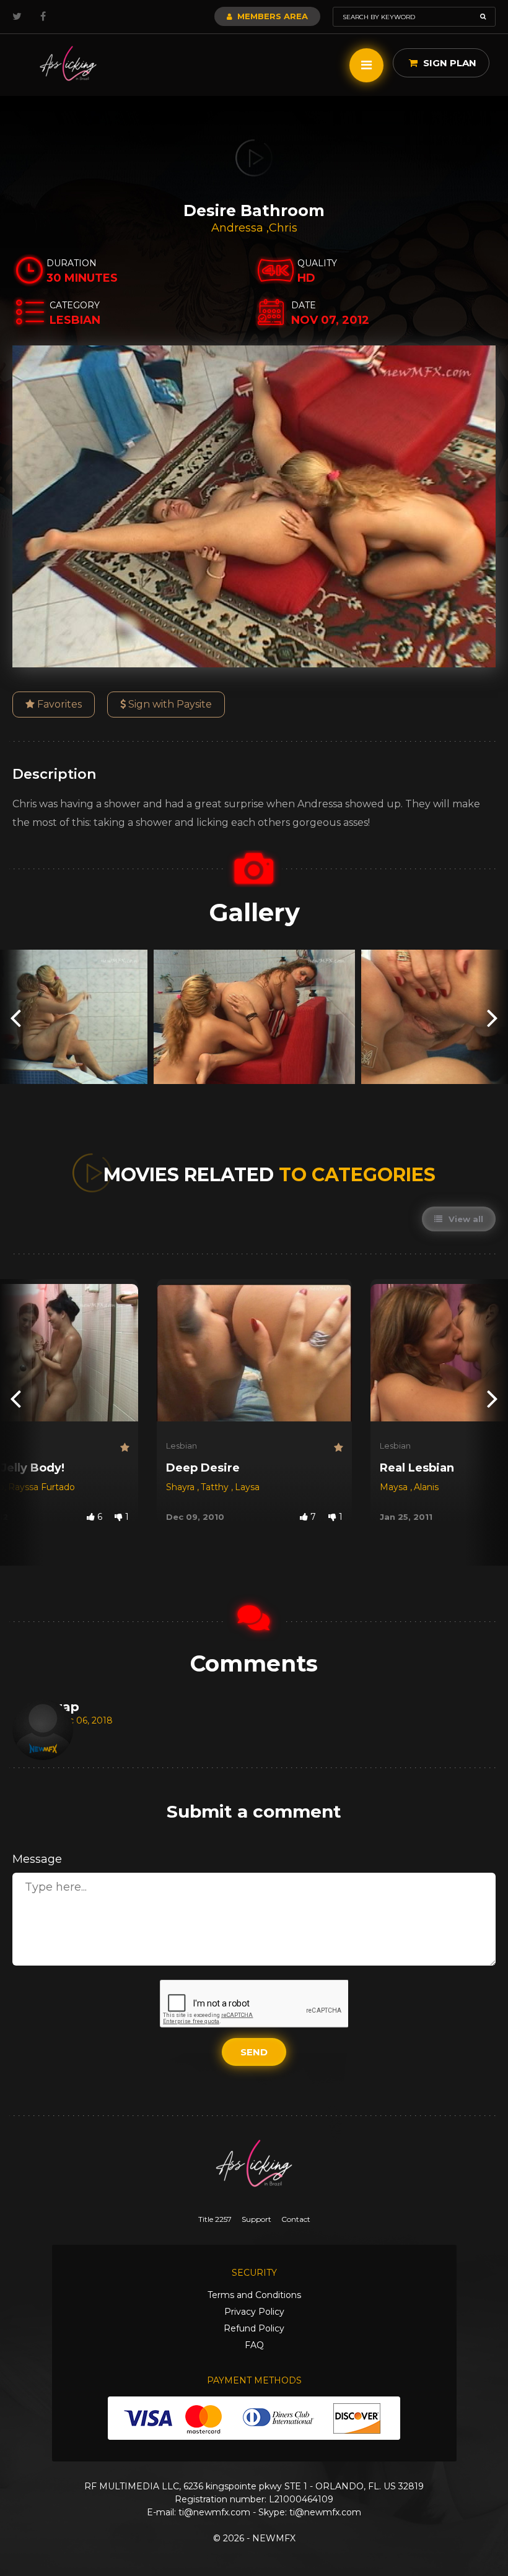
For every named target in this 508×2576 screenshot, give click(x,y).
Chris (283, 228)
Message (37, 1859)
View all (465, 1219)
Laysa (247, 1487)
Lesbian (182, 1446)
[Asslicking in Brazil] (68, 63)
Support (256, 2219)
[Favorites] (125, 1448)
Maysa (395, 1487)
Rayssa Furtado (42, 1487)
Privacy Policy (254, 2312)
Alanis (426, 1487)
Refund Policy (254, 2328)
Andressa (239, 228)
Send (254, 2052)
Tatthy (216, 1487)
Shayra (182, 1487)
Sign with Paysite (169, 704)
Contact (296, 2219)
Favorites (58, 704)
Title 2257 (215, 2219)
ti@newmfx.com (214, 2512)
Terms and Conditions (254, 2295)
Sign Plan (449, 63)
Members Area (271, 16)
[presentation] (15, 1017)
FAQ (254, 2345)
